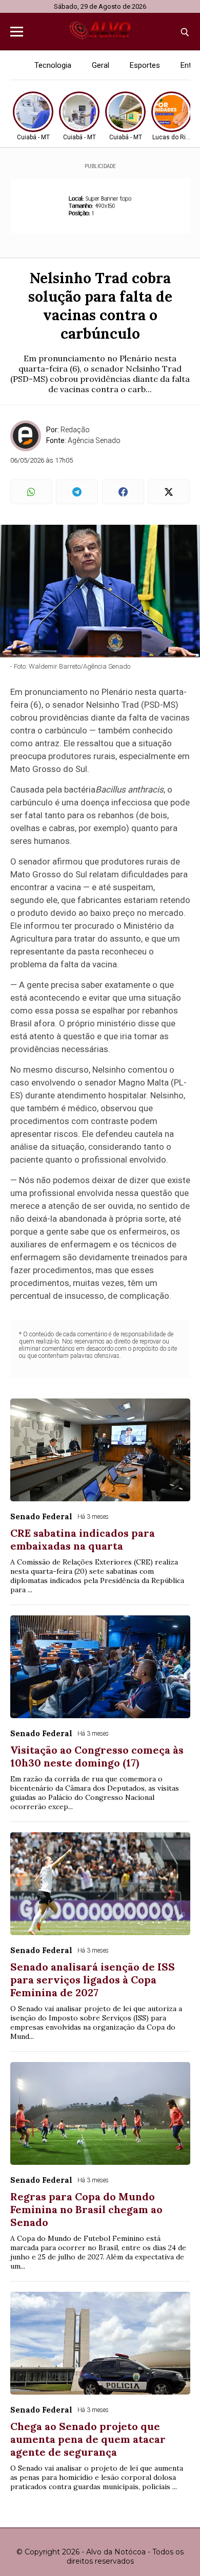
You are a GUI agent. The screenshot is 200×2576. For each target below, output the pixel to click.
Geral (101, 65)
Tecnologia (53, 65)
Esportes (145, 65)
